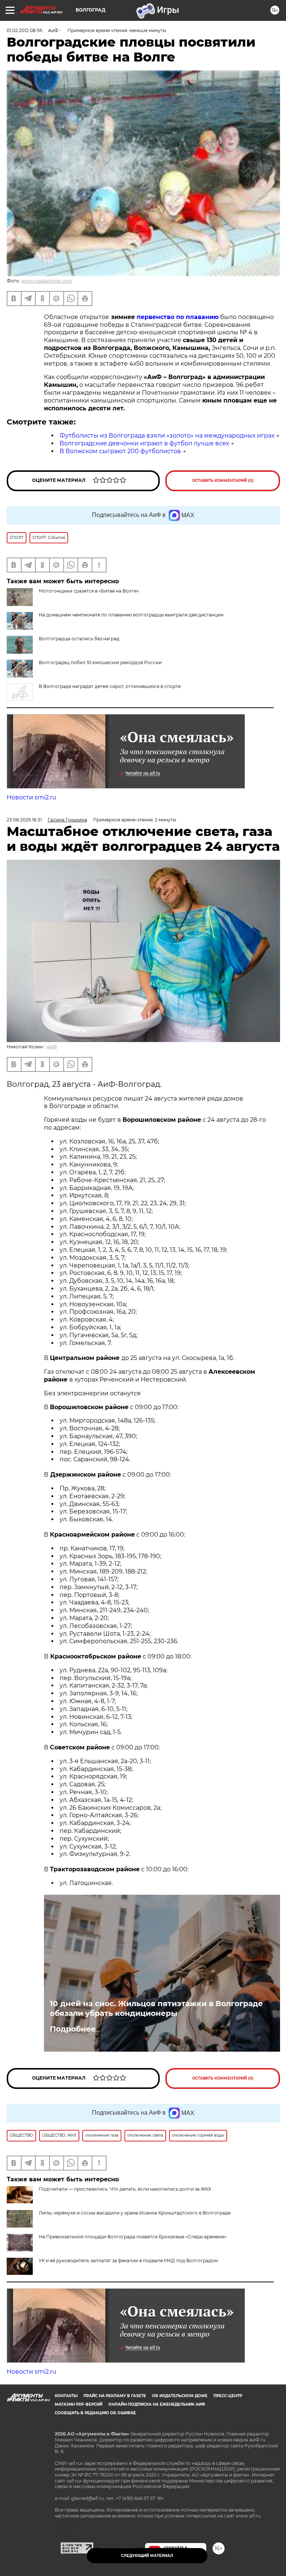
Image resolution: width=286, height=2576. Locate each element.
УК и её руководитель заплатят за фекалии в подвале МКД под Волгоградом (128, 2261)
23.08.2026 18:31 (24, 820)
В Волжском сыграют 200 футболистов (120, 451)
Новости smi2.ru (31, 797)
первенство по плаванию (178, 317)
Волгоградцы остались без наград (79, 639)
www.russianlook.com (47, 281)
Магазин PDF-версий (79, 2404)
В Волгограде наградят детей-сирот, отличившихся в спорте (110, 686)
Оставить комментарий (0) (223, 481)
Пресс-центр (228, 2396)
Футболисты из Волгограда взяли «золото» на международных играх (167, 435)
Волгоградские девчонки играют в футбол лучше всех (144, 443)
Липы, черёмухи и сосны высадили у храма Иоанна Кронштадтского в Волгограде (135, 2213)
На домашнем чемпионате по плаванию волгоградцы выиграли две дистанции (131, 615)
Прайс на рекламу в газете (115, 2396)
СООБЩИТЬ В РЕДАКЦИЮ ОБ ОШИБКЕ (95, 2413)
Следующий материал (147, 2556)
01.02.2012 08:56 (24, 30)
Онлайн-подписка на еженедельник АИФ (157, 2404)
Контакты (66, 2396)
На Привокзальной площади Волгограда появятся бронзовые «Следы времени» (133, 2237)
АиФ (52, 1047)
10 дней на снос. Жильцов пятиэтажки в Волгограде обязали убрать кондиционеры (156, 2008)
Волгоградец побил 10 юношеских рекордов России (100, 662)
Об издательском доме (180, 2396)
